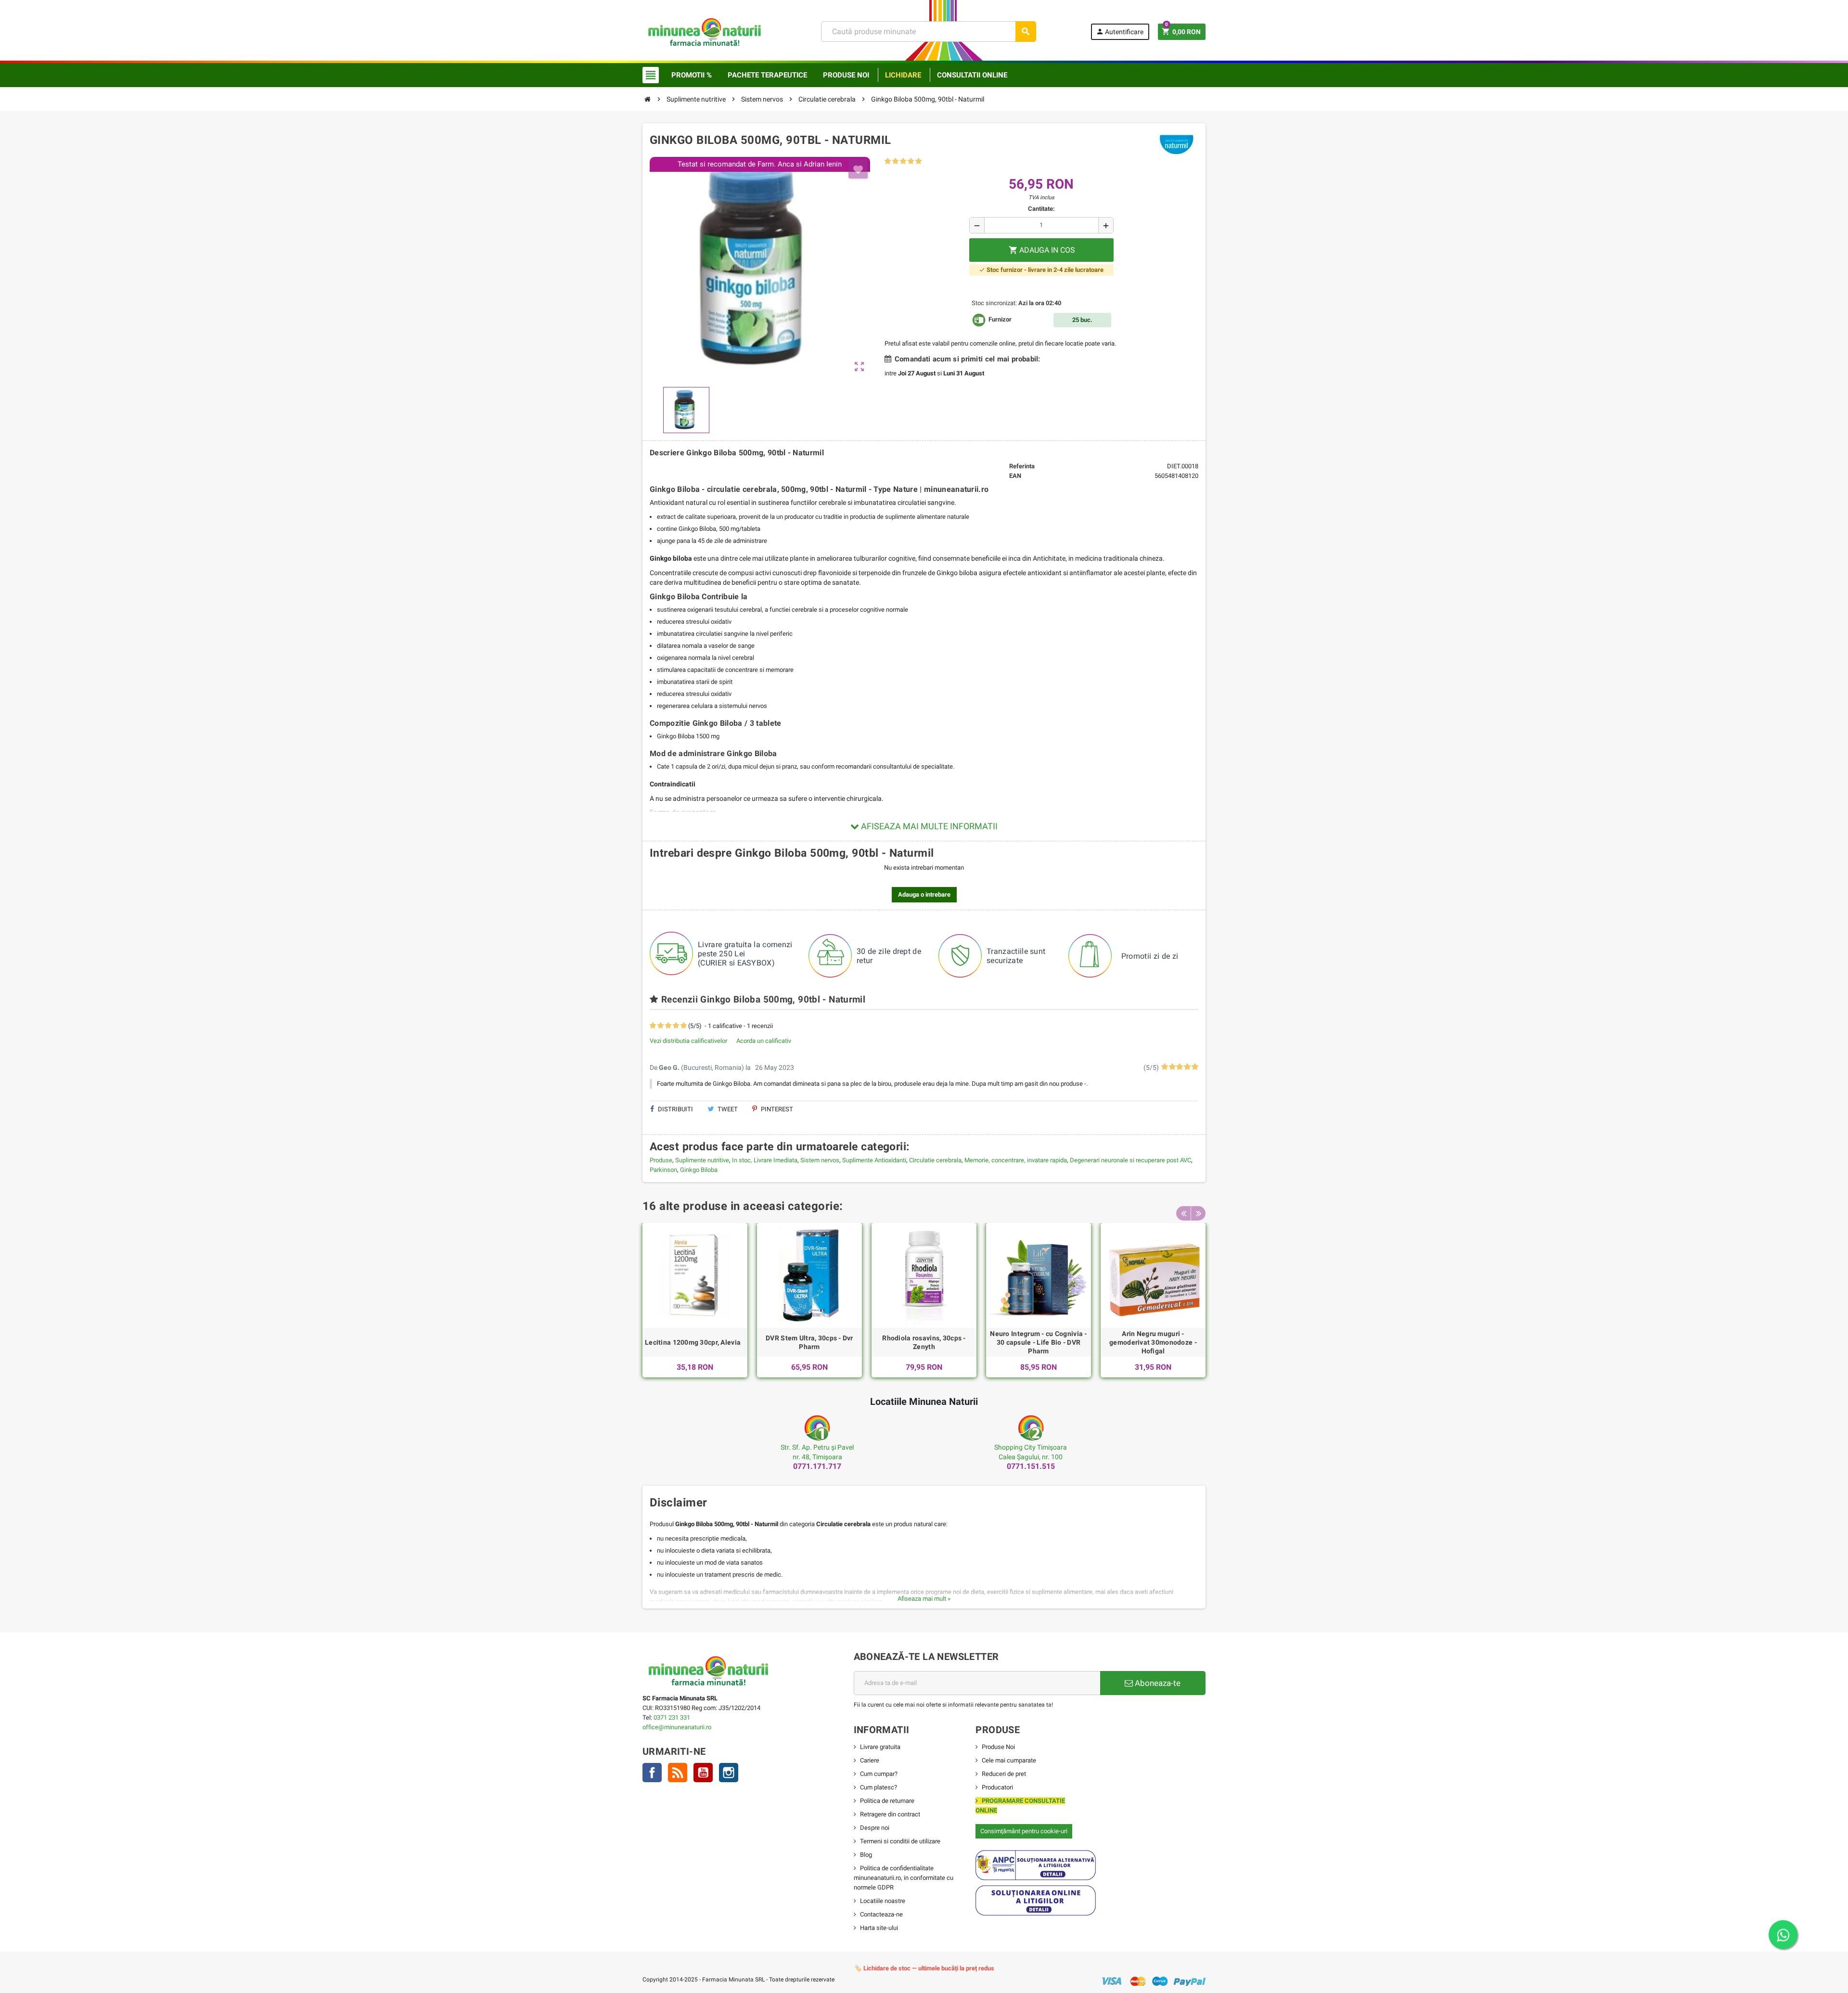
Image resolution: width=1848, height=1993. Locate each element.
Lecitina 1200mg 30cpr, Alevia (693, 1342)
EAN (1015, 476)
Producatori (997, 1787)
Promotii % (692, 75)
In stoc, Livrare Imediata (765, 1160)
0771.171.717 (817, 1466)
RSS (678, 1773)
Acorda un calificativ (764, 1041)
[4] (911, 161)
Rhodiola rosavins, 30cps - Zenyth (924, 1342)
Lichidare (903, 75)
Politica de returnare (887, 1801)
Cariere (870, 1760)
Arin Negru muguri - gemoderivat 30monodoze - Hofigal (1153, 1342)
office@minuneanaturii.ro (677, 1727)
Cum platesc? (879, 1787)
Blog (866, 1855)
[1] (888, 161)
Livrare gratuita (880, 1747)
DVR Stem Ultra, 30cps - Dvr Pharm (809, 1342)
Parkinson (663, 1170)
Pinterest (776, 1109)
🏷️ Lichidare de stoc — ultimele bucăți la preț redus (924, 1968)
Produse (661, 1160)
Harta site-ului (879, 1928)
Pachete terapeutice (767, 75)
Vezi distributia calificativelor (688, 1041)
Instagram (729, 1773)
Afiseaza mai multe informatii (928, 826)
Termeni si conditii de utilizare (900, 1841)
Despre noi (875, 1828)
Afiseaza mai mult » (924, 1599)
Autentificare (1120, 32)
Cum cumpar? (879, 1774)
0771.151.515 (1031, 1466)
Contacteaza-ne (881, 1914)
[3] (903, 161)
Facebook (652, 1773)
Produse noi (846, 75)
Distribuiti (675, 1109)
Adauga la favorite (858, 169)
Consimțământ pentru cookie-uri (1024, 1831)
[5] (918, 161)
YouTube (703, 1773)
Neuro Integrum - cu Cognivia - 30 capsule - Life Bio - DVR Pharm (1038, 1342)
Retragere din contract (890, 1814)
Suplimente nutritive (702, 1160)
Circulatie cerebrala (935, 1160)
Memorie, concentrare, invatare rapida (1016, 1160)
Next (1198, 1213)
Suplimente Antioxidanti (874, 1160)
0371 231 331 (672, 1717)
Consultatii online (972, 75)
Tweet (727, 1109)
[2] (895, 161)
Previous (1183, 1213)
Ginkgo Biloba (699, 1170)
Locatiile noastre (883, 1901)
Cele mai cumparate (1009, 1760)
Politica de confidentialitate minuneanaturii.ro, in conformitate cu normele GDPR (904, 1878)
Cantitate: (1041, 209)
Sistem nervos (820, 1160)
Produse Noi (998, 1747)
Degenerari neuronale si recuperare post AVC (1130, 1160)
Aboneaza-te (1157, 1683)
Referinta (1022, 466)
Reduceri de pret (1004, 1774)
